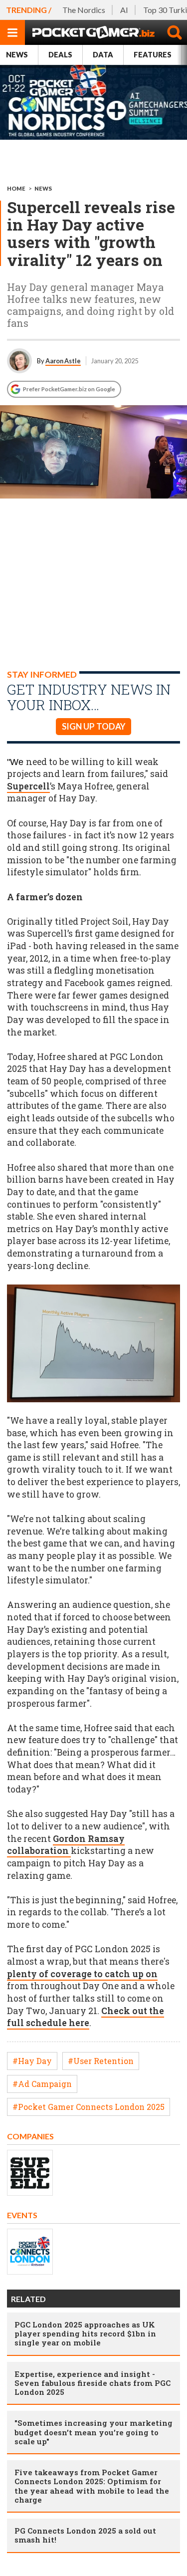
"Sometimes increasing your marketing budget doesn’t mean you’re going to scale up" (93, 2432)
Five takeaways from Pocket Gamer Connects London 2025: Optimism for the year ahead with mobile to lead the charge (92, 2486)
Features (153, 55)
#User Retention (101, 2061)
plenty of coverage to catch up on (82, 1974)
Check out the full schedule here (86, 2017)
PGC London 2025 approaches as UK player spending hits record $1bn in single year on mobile (85, 2333)
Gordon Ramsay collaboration (66, 1845)
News (17, 55)
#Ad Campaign (42, 2084)
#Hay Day (32, 2061)
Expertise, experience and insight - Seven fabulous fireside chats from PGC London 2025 (93, 2383)
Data (103, 55)
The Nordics (84, 10)
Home (16, 188)
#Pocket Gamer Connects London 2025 (89, 2107)
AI (124, 10)
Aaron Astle (63, 361)
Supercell (28, 786)
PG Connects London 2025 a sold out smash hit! (85, 2535)
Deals (60, 55)
